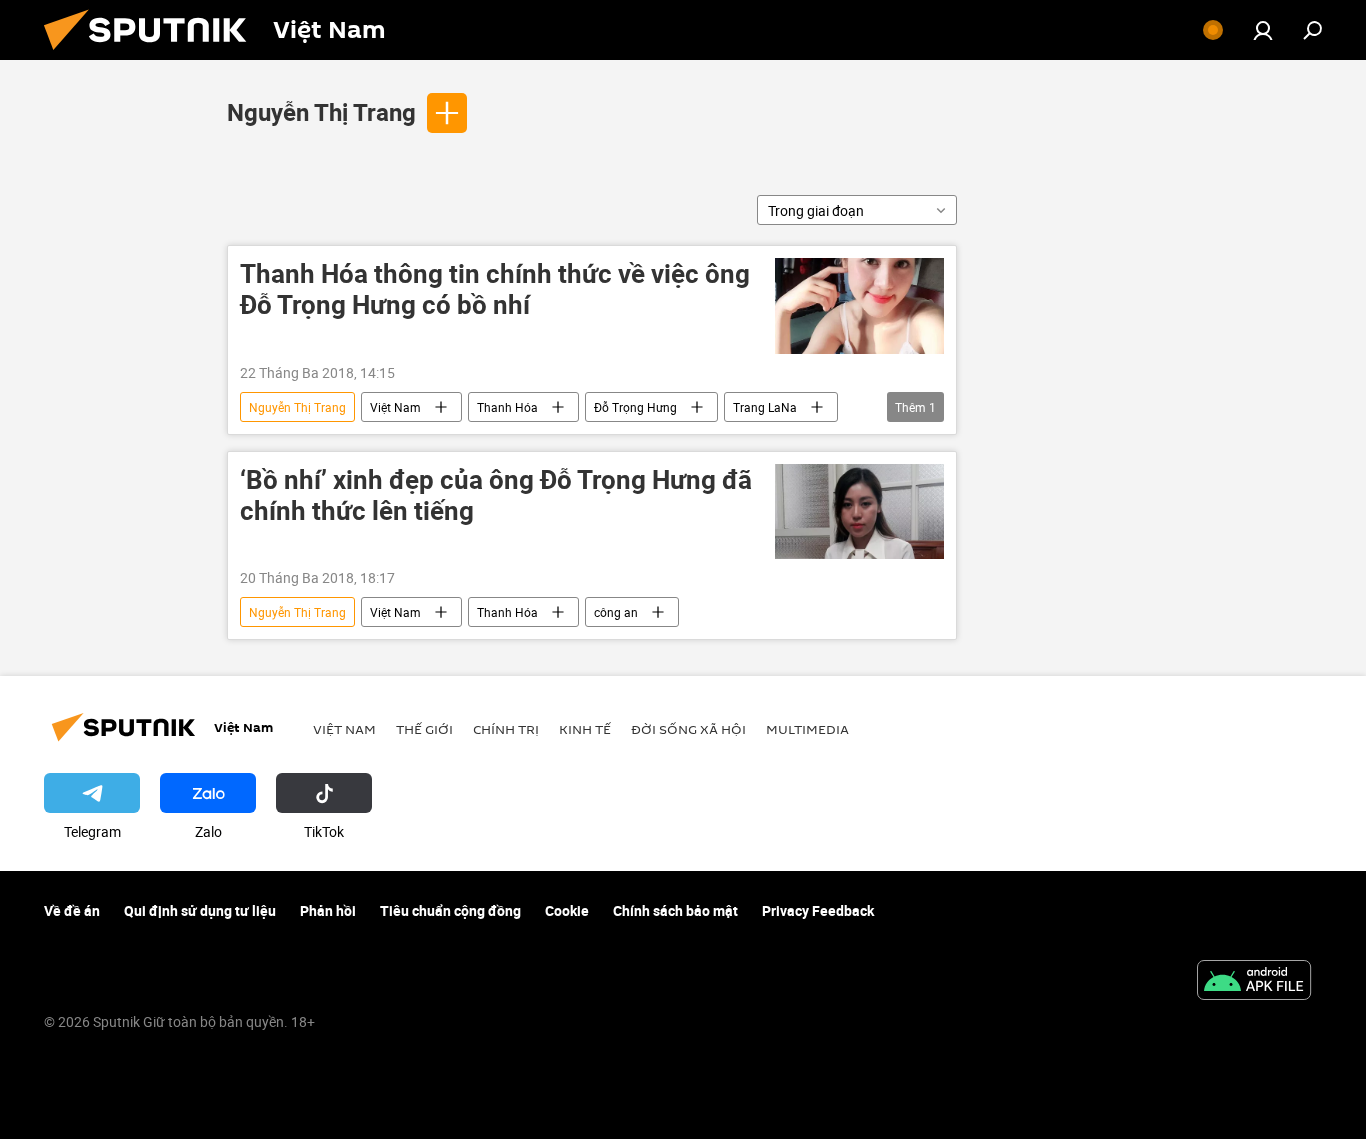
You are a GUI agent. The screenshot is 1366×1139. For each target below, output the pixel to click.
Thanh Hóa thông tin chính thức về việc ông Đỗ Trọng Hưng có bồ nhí (495, 290)
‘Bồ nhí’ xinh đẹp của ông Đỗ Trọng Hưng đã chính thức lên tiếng (496, 496)
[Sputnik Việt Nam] (153, 54)
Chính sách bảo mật (675, 910)
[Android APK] (1254, 982)
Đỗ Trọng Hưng (635, 407)
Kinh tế (585, 729)
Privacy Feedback (818, 910)
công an (616, 612)
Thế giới (424, 729)
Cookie (567, 910)
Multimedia (807, 729)
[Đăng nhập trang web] (1263, 30)
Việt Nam (395, 407)
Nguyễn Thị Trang (321, 112)
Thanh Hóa (507, 407)
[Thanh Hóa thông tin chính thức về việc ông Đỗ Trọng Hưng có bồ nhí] (859, 306)
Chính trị (506, 729)
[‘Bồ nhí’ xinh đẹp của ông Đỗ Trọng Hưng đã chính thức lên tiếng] (859, 511)
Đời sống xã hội (688, 729)
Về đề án (72, 910)
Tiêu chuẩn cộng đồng (450, 910)
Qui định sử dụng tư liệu (200, 910)
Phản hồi (328, 910)
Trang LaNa (765, 407)
